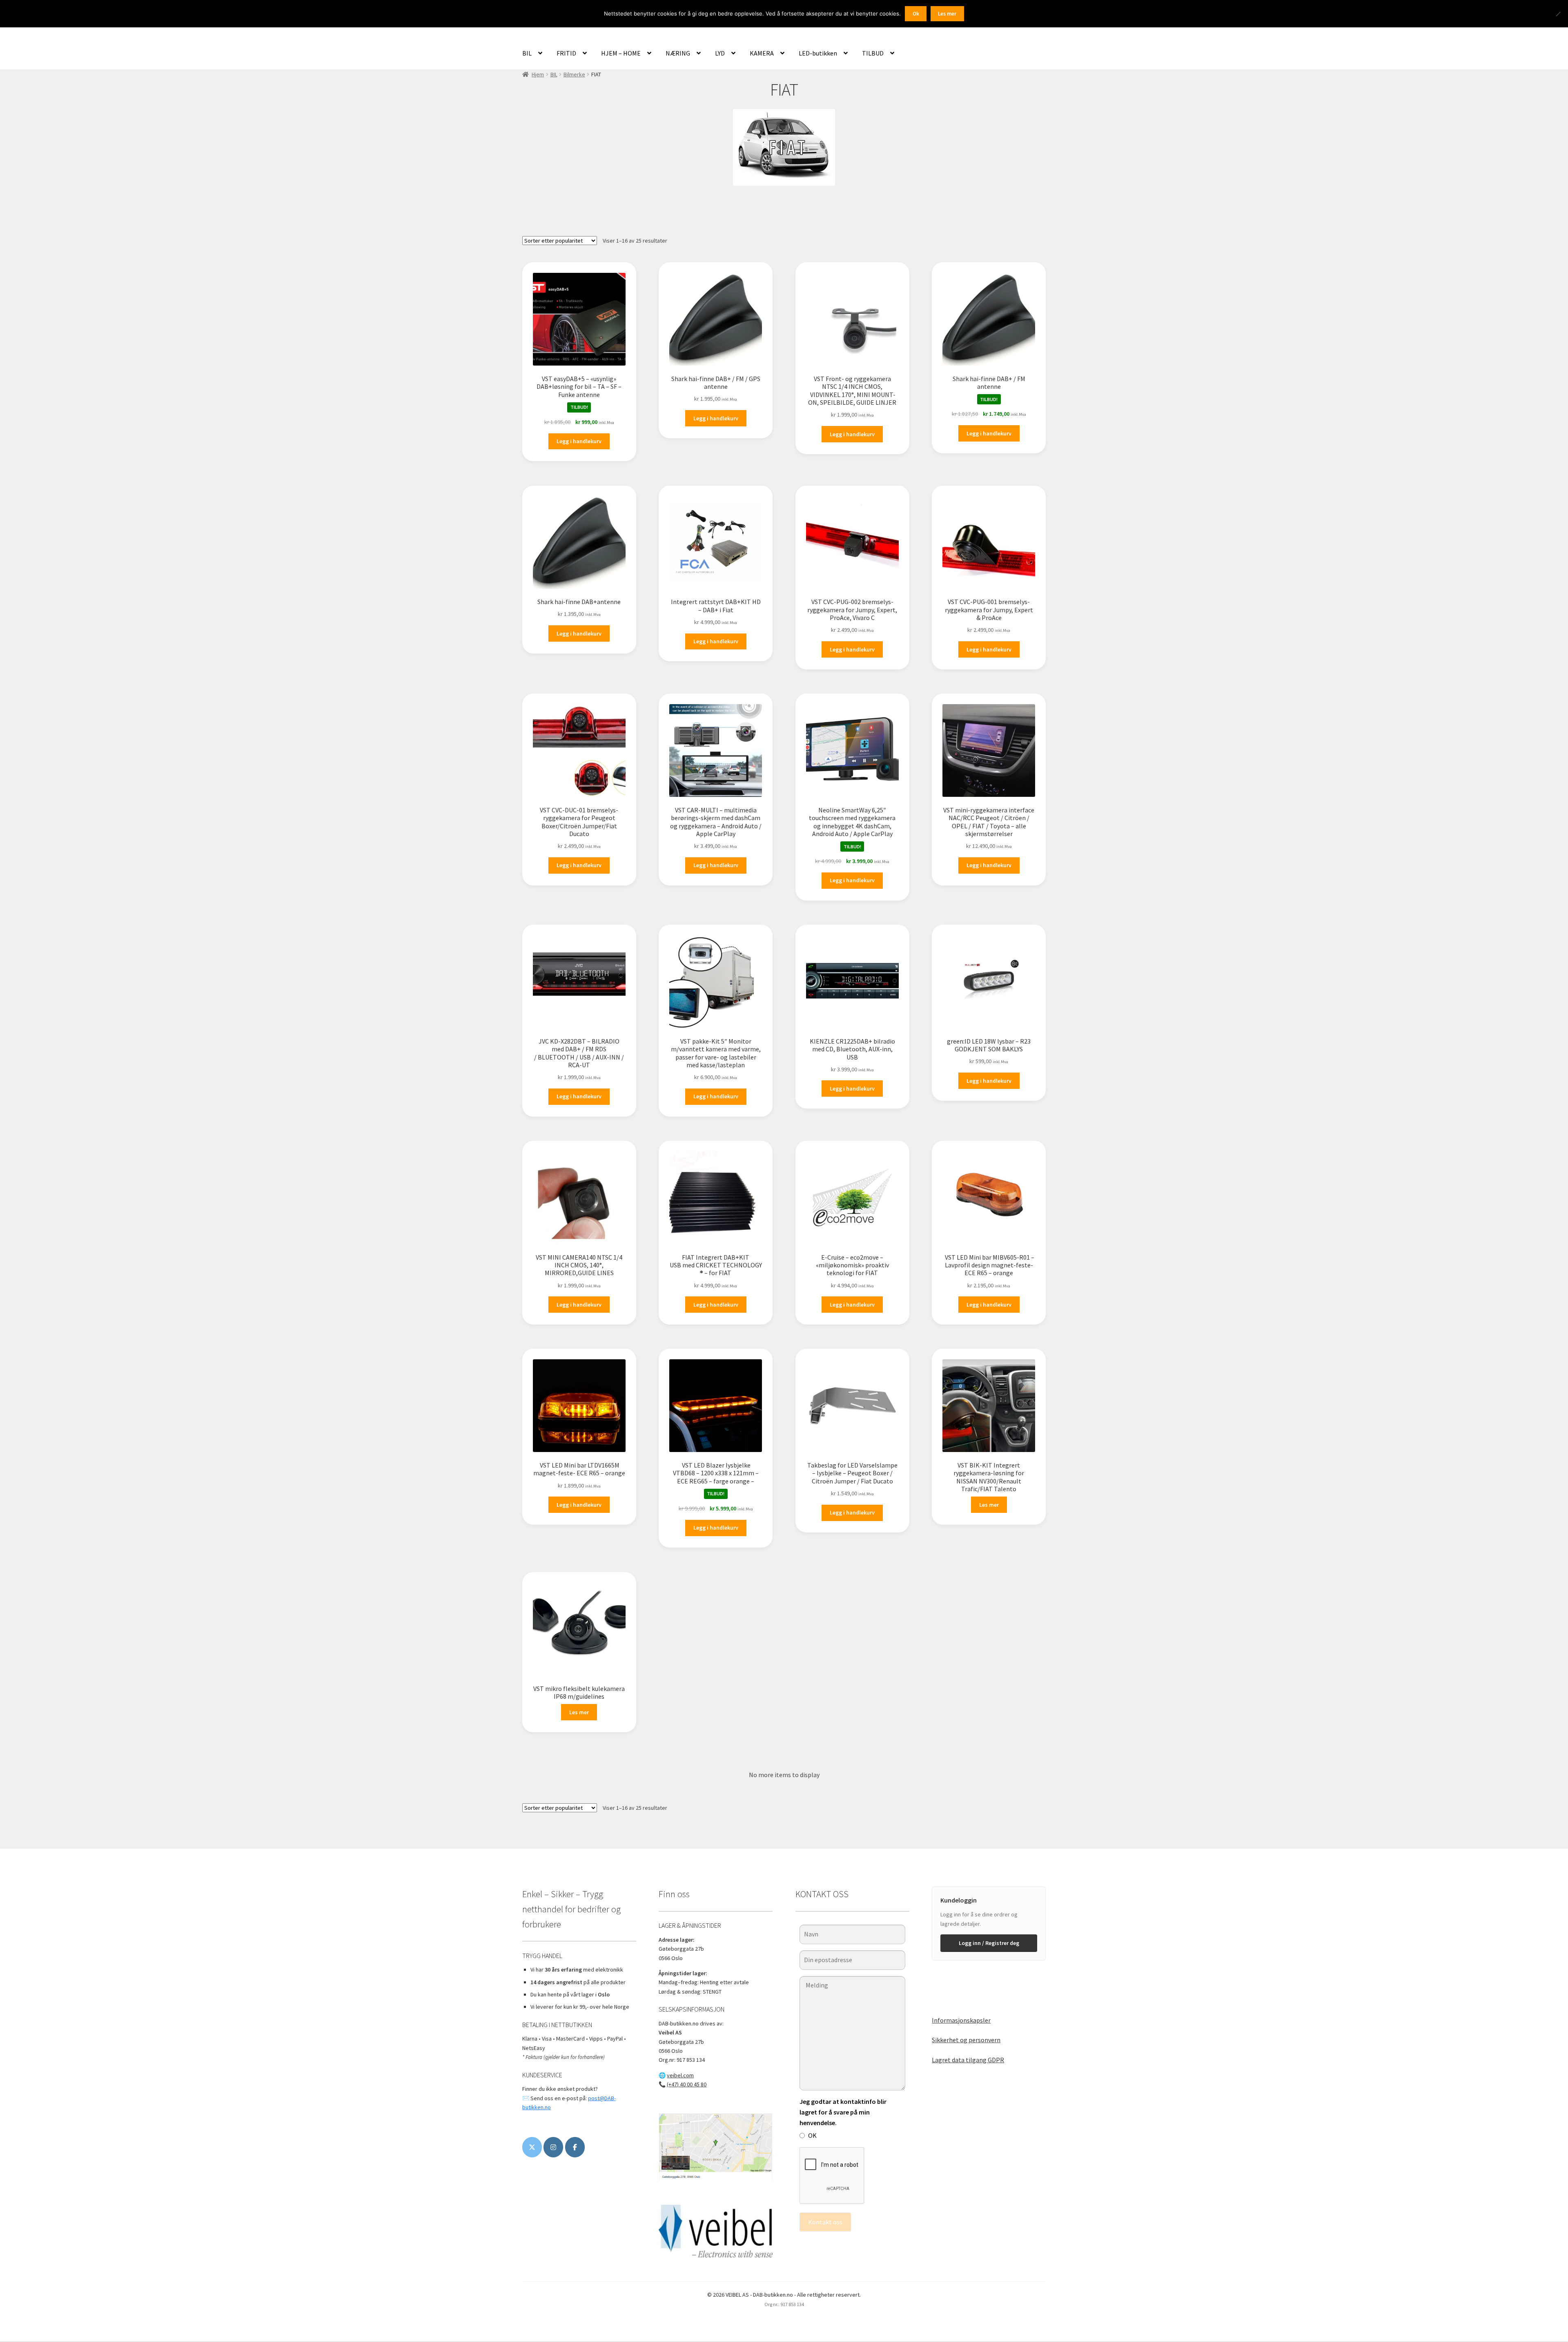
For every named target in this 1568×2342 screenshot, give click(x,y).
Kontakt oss (825, 2222)
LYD (720, 53)
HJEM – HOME (621, 53)
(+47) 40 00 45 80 (687, 2084)
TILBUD (873, 53)
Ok (916, 14)
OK (812, 2135)
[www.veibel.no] (575, 2147)
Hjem (538, 74)
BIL (527, 53)
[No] (1558, 14)
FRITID (566, 53)
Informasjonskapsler (961, 2020)
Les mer (989, 1505)
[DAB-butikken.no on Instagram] (553, 2147)
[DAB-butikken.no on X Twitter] (532, 2147)
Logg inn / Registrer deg (989, 1943)
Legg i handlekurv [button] (579, 441)
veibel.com (680, 2075)
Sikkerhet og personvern (966, 2040)
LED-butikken (818, 53)
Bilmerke (574, 74)
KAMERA (762, 53)
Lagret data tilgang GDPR (968, 2060)
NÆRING (678, 53)
